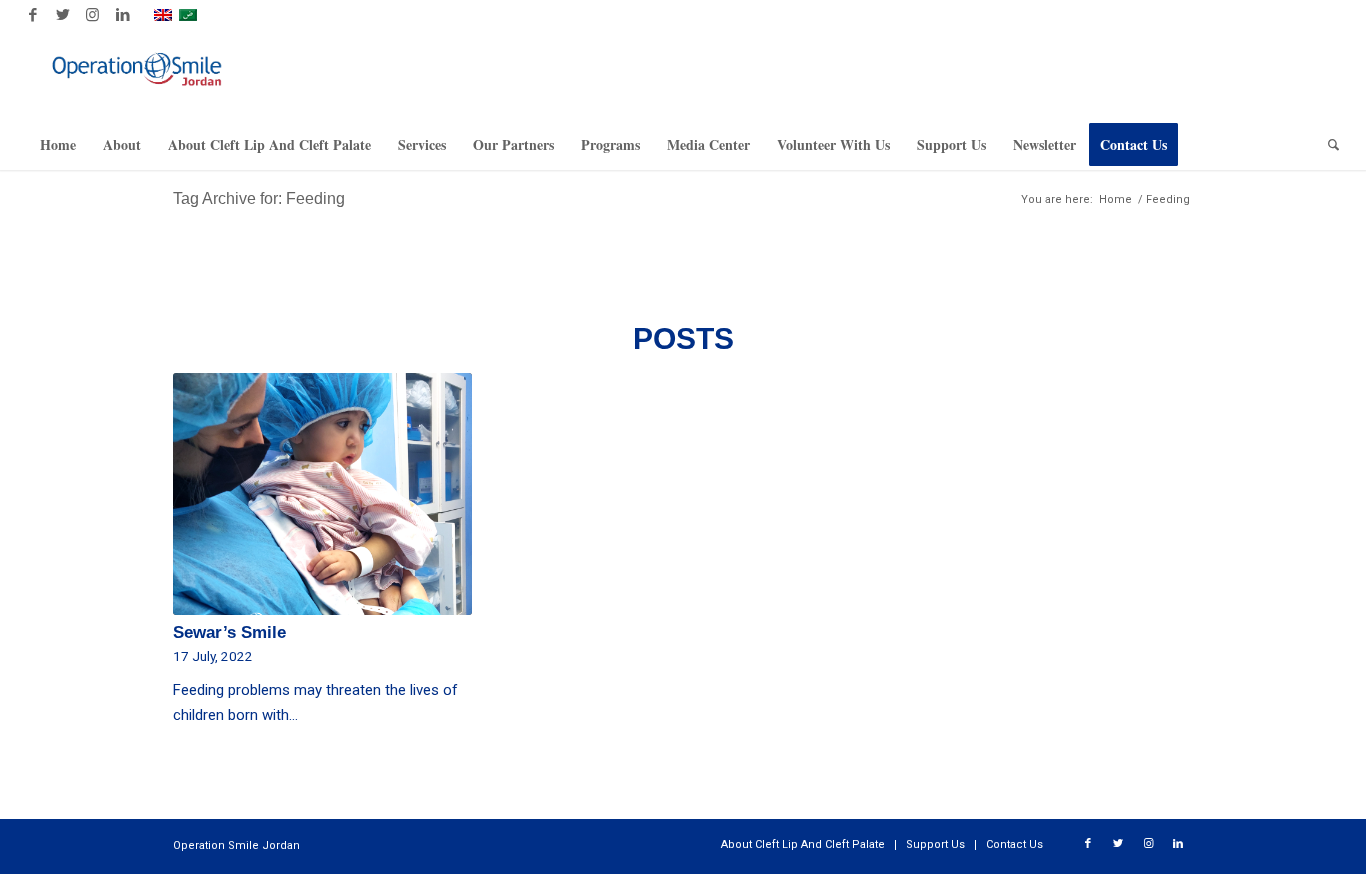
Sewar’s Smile (229, 632)
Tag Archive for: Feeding (259, 198)
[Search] (1327, 145)
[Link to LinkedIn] (123, 15)
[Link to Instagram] (92, 15)
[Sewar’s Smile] (322, 494)
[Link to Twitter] (62, 15)
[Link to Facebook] (32, 15)
